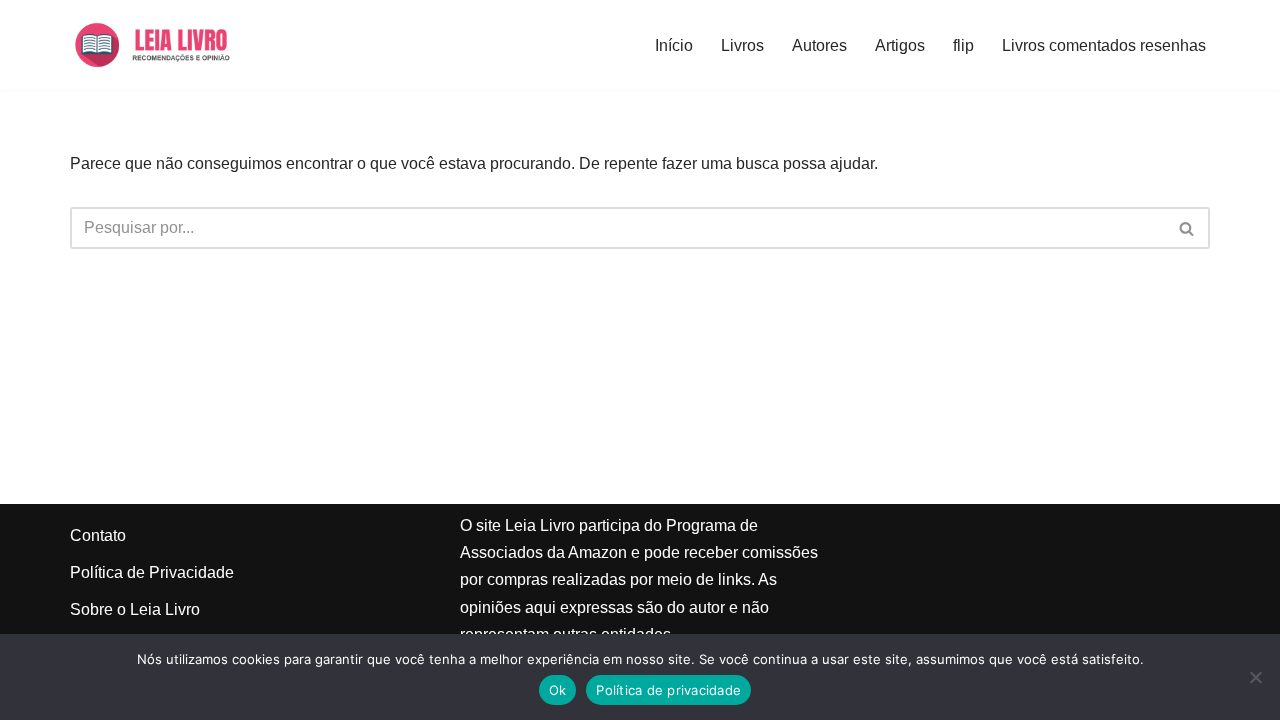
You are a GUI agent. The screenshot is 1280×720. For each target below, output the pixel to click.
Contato (98, 535)
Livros (742, 45)
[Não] (1255, 677)
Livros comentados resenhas (1104, 45)
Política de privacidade (668, 690)
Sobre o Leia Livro (135, 609)
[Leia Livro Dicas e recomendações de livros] (171, 45)
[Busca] (1187, 228)
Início (674, 45)
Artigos (900, 45)
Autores (819, 45)
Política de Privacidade (152, 572)
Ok (558, 690)
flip (963, 45)
